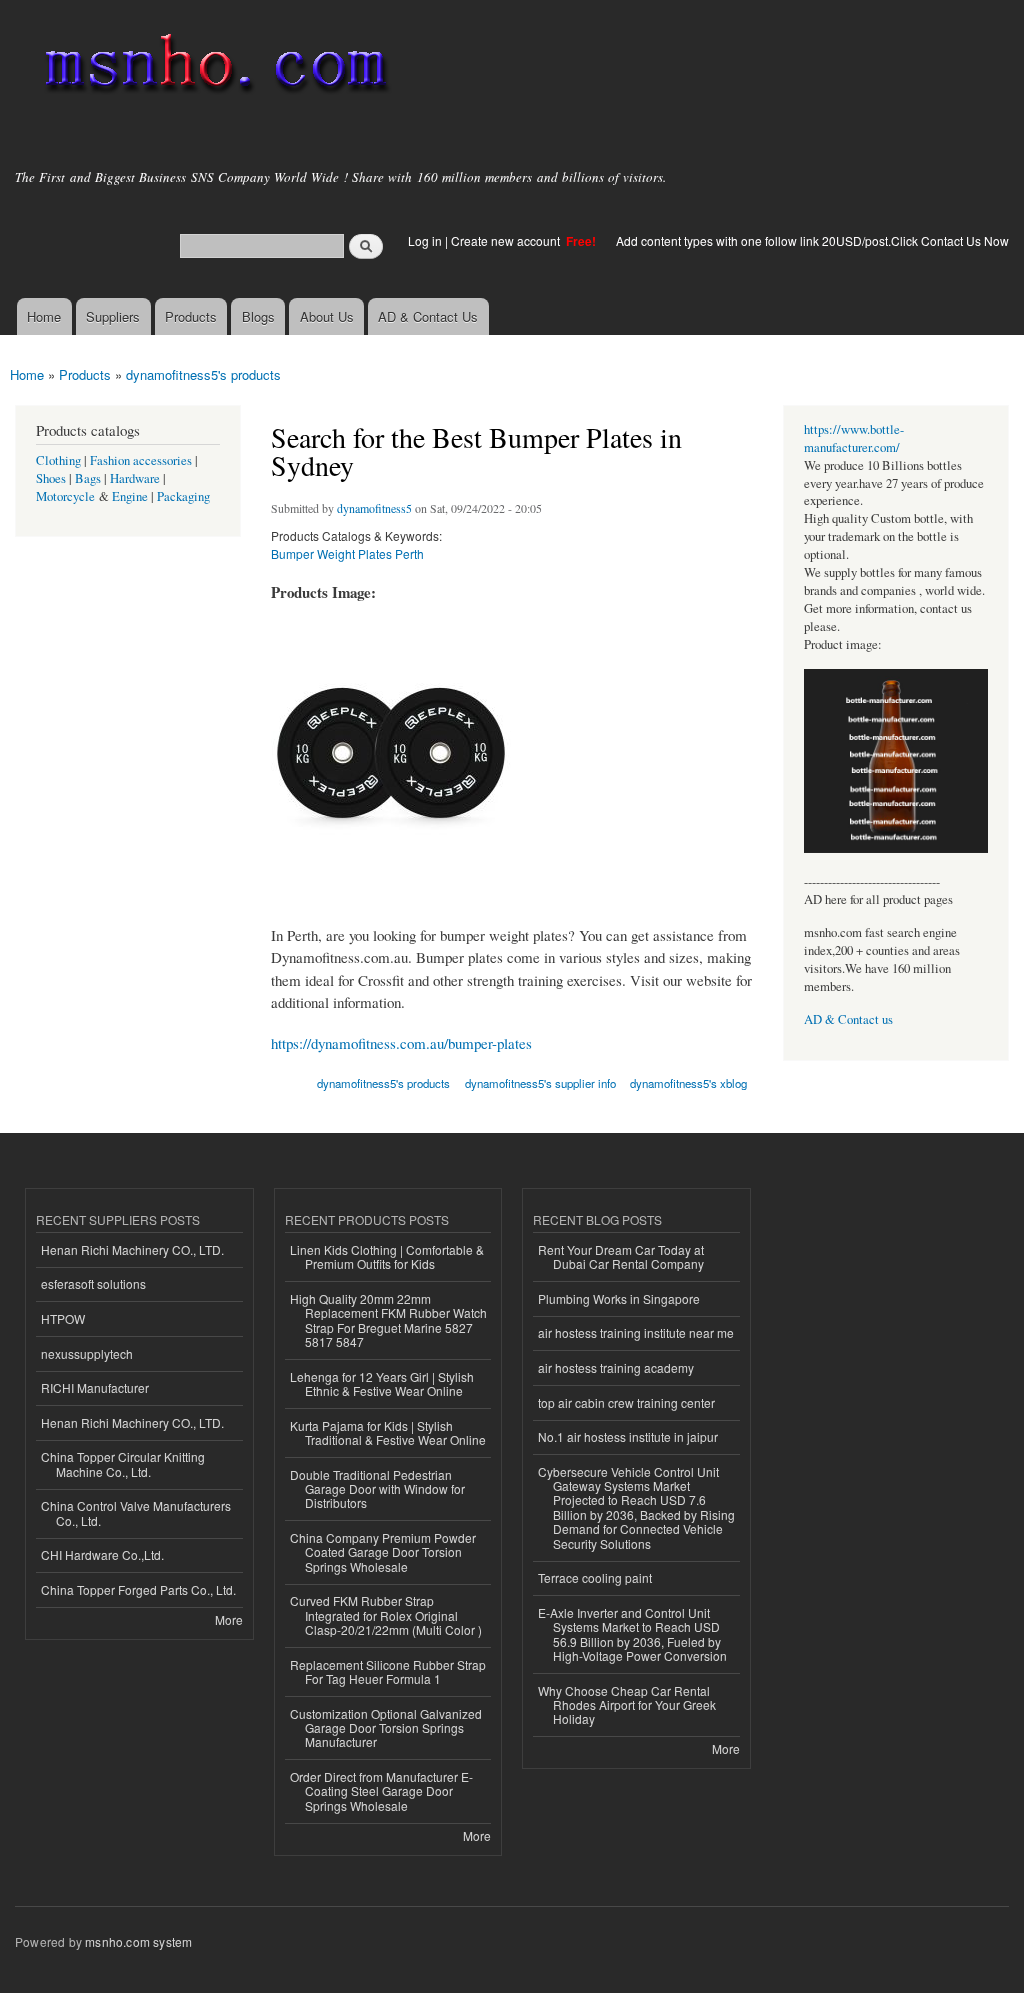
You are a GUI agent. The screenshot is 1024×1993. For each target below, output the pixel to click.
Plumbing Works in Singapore (619, 1298)
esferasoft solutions (93, 1283)
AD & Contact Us (428, 316)
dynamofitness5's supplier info (540, 1083)
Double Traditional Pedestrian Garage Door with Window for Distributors (377, 1489)
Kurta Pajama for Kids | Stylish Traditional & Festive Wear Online (388, 1432)
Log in (425, 240)
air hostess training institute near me (636, 1332)
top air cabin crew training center (626, 1402)
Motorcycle (65, 496)
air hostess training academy (616, 1367)
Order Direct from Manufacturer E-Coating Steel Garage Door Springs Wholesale (381, 1791)
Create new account (507, 240)
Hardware (135, 478)
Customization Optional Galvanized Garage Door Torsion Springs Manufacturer (386, 1728)
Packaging (183, 496)
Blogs (258, 316)
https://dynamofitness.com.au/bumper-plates (401, 1043)
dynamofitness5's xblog (688, 1083)
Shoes (51, 478)
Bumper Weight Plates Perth (347, 553)
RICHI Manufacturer (95, 1387)
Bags (88, 478)
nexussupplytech (87, 1353)
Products (191, 316)
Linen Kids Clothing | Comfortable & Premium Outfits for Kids (387, 1256)
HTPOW (63, 1318)
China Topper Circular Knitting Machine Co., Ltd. (123, 1463)
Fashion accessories (141, 460)
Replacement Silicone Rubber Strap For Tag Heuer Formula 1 (388, 1671)
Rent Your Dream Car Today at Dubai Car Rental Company (621, 1256)
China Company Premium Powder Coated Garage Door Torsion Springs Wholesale (383, 1552)
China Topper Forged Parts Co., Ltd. (138, 1589)
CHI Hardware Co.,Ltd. (102, 1554)
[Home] (212, 67)
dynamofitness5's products (203, 374)
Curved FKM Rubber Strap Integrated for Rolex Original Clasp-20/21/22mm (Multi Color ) (386, 1615)
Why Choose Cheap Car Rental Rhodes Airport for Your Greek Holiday (627, 1705)
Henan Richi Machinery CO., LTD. (132, 1249)
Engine (130, 496)
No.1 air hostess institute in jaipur (628, 1436)
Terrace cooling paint (595, 1577)
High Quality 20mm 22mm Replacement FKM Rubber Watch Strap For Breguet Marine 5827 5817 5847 (388, 1320)
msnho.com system (138, 1941)
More (229, 1619)
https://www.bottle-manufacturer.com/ (854, 438)
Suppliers (113, 316)
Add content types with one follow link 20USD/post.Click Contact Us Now (812, 240)
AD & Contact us (848, 1019)
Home (44, 316)
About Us (327, 316)
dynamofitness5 (374, 508)
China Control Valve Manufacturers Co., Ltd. (136, 1512)
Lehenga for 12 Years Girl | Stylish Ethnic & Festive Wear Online (382, 1383)
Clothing (58, 460)
